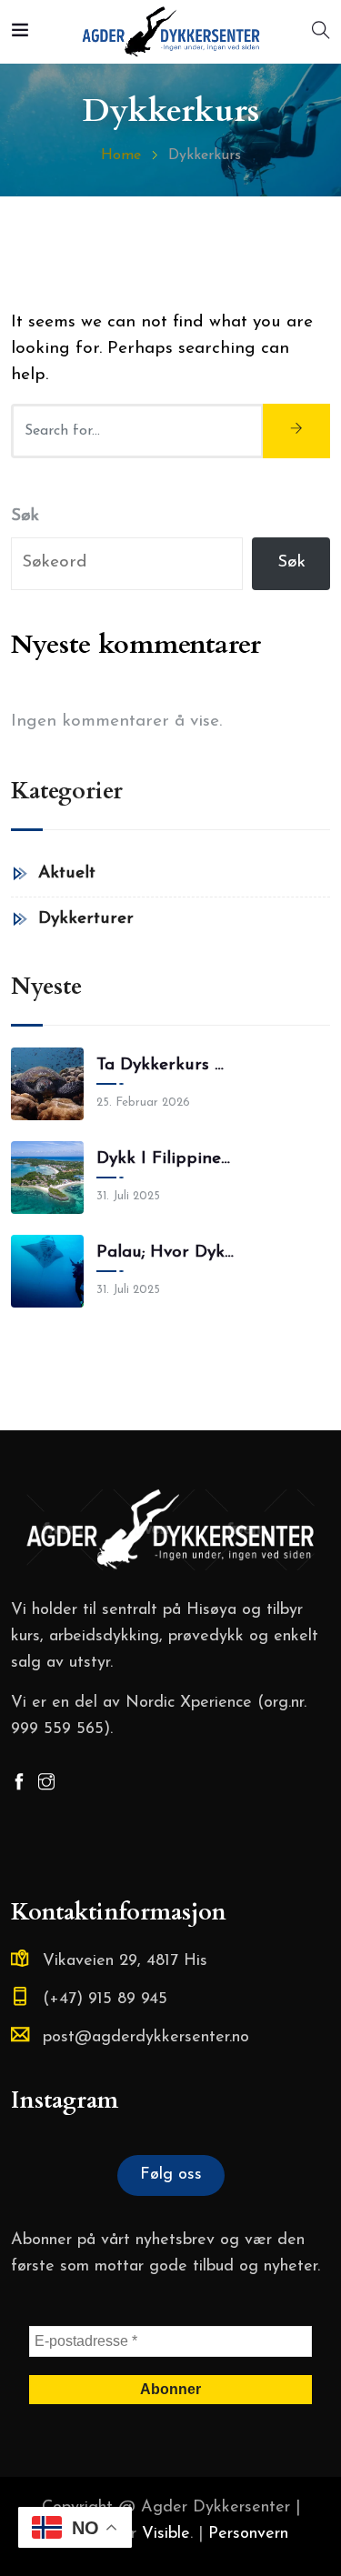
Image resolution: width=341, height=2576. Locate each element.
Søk (25, 516)
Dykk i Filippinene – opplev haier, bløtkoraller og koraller (165, 1159)
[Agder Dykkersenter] (170, 34)
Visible (166, 2534)
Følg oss (171, 2175)
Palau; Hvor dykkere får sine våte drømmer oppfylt (165, 1253)
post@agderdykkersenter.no (146, 2038)
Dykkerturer (86, 919)
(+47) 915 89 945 (105, 2000)
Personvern (248, 2534)
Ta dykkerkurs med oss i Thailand (165, 1065)
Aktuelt (67, 873)
